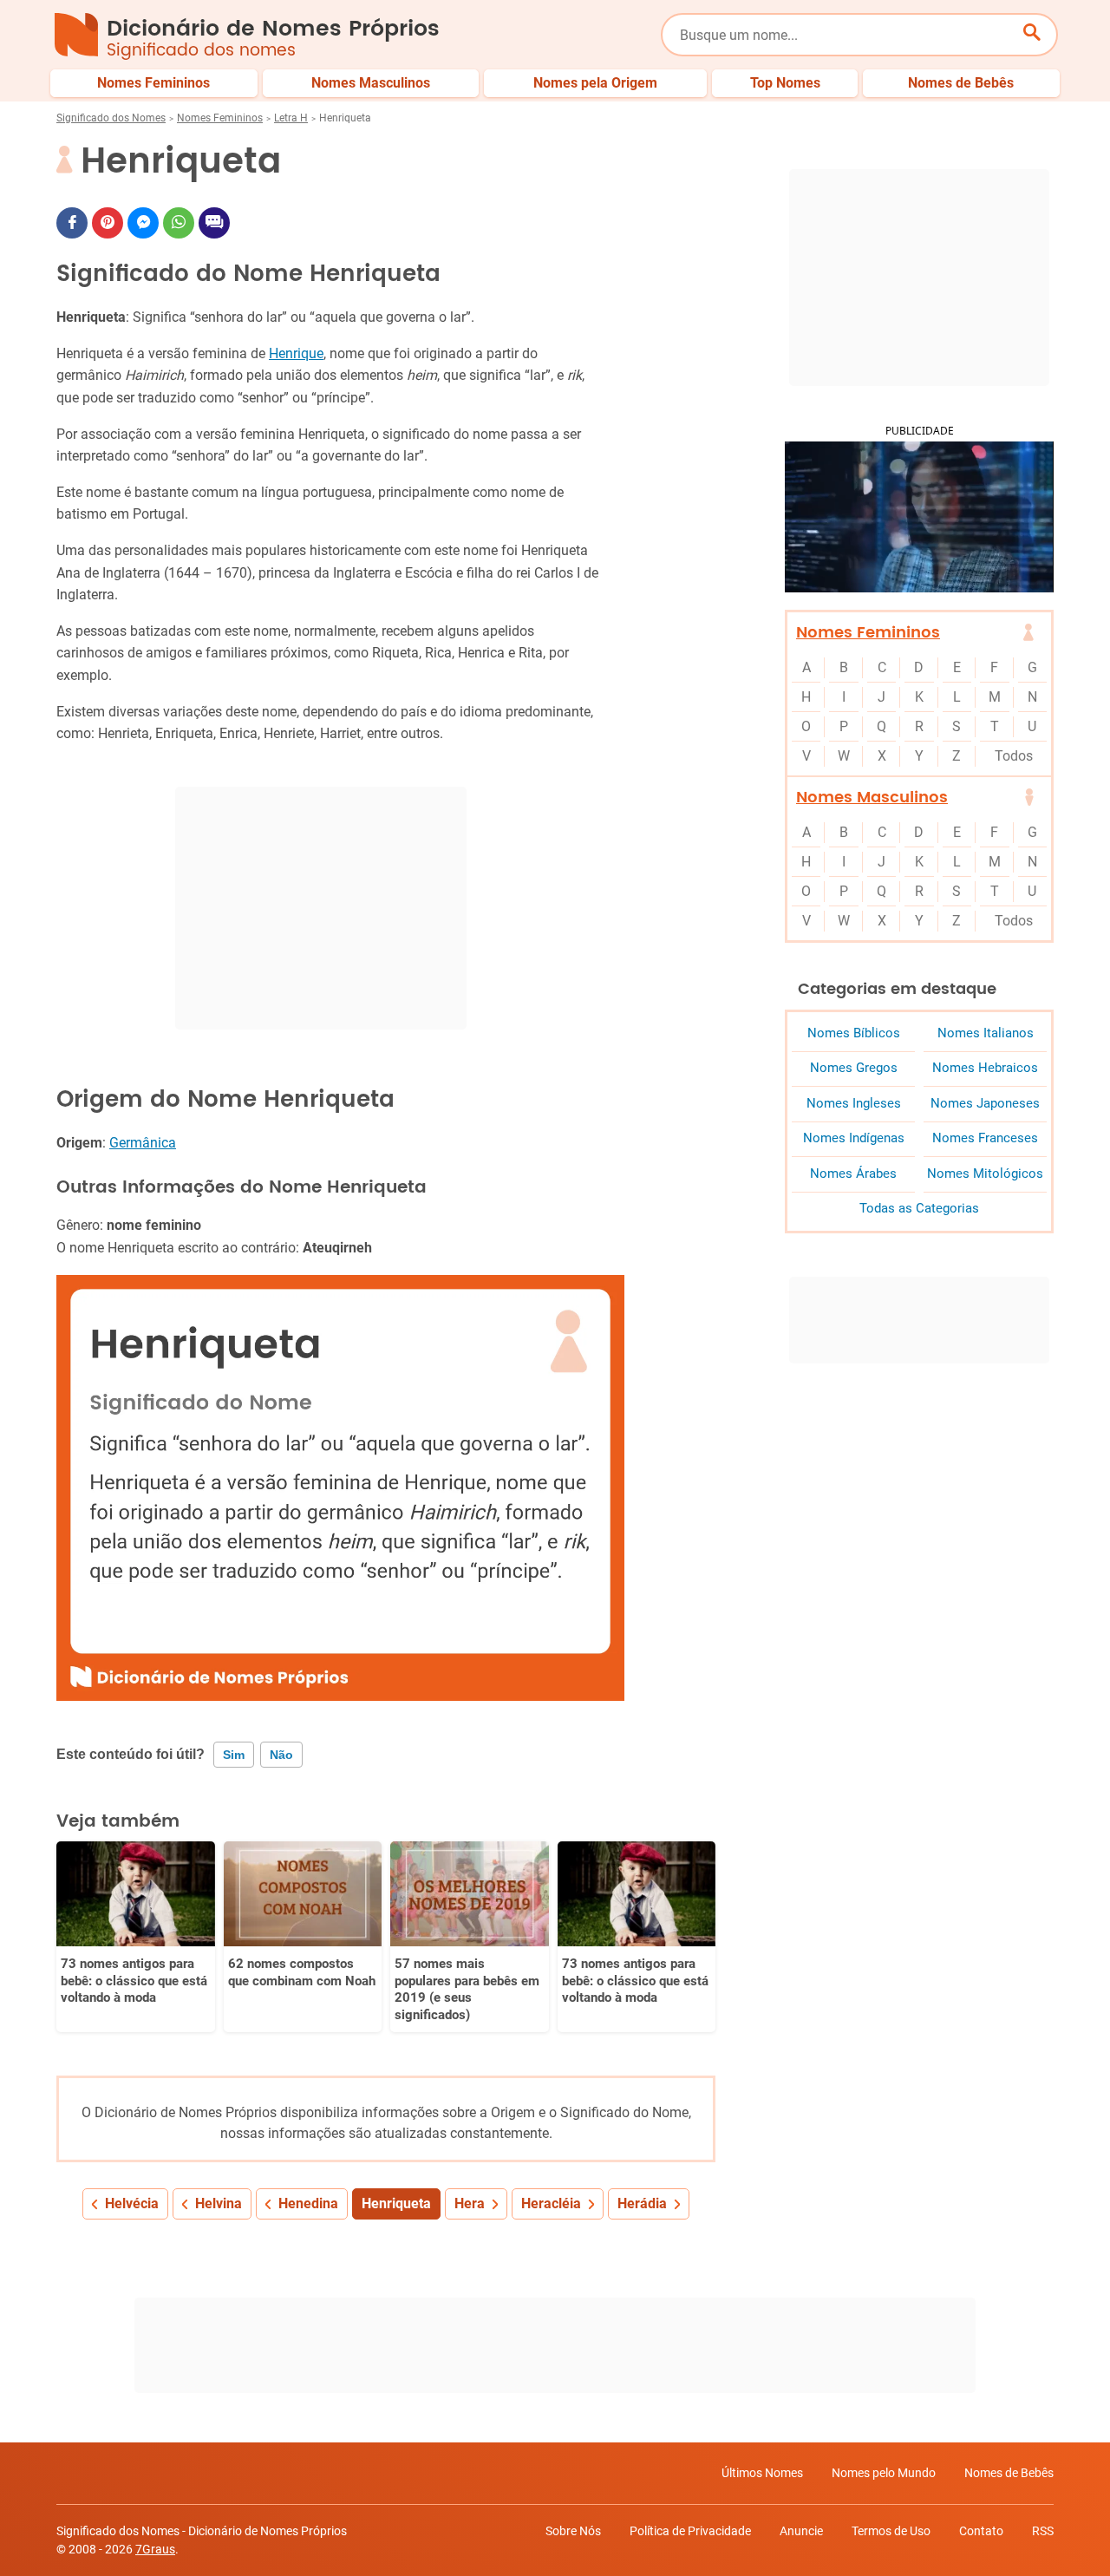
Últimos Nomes (762, 2473)
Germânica (143, 1143)
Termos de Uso (891, 2531)
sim (234, 1755)
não (281, 1755)
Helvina (219, 2203)
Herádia (642, 2203)
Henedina (308, 2203)
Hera (470, 2203)
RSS (1043, 2531)
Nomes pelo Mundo (884, 2473)
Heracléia (551, 2203)
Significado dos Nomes (111, 118)
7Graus (155, 2549)
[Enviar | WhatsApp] (179, 223)
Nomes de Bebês (1009, 2473)
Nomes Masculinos (872, 798)
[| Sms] (214, 223)
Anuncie (801, 2531)
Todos (1014, 756)
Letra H (291, 118)
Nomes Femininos (220, 118)
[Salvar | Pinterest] (108, 223)
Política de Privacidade (690, 2531)
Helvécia (132, 2203)
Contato (981, 2531)
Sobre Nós (573, 2531)
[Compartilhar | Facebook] (72, 223)
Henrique (296, 353)
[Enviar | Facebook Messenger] (143, 223)
